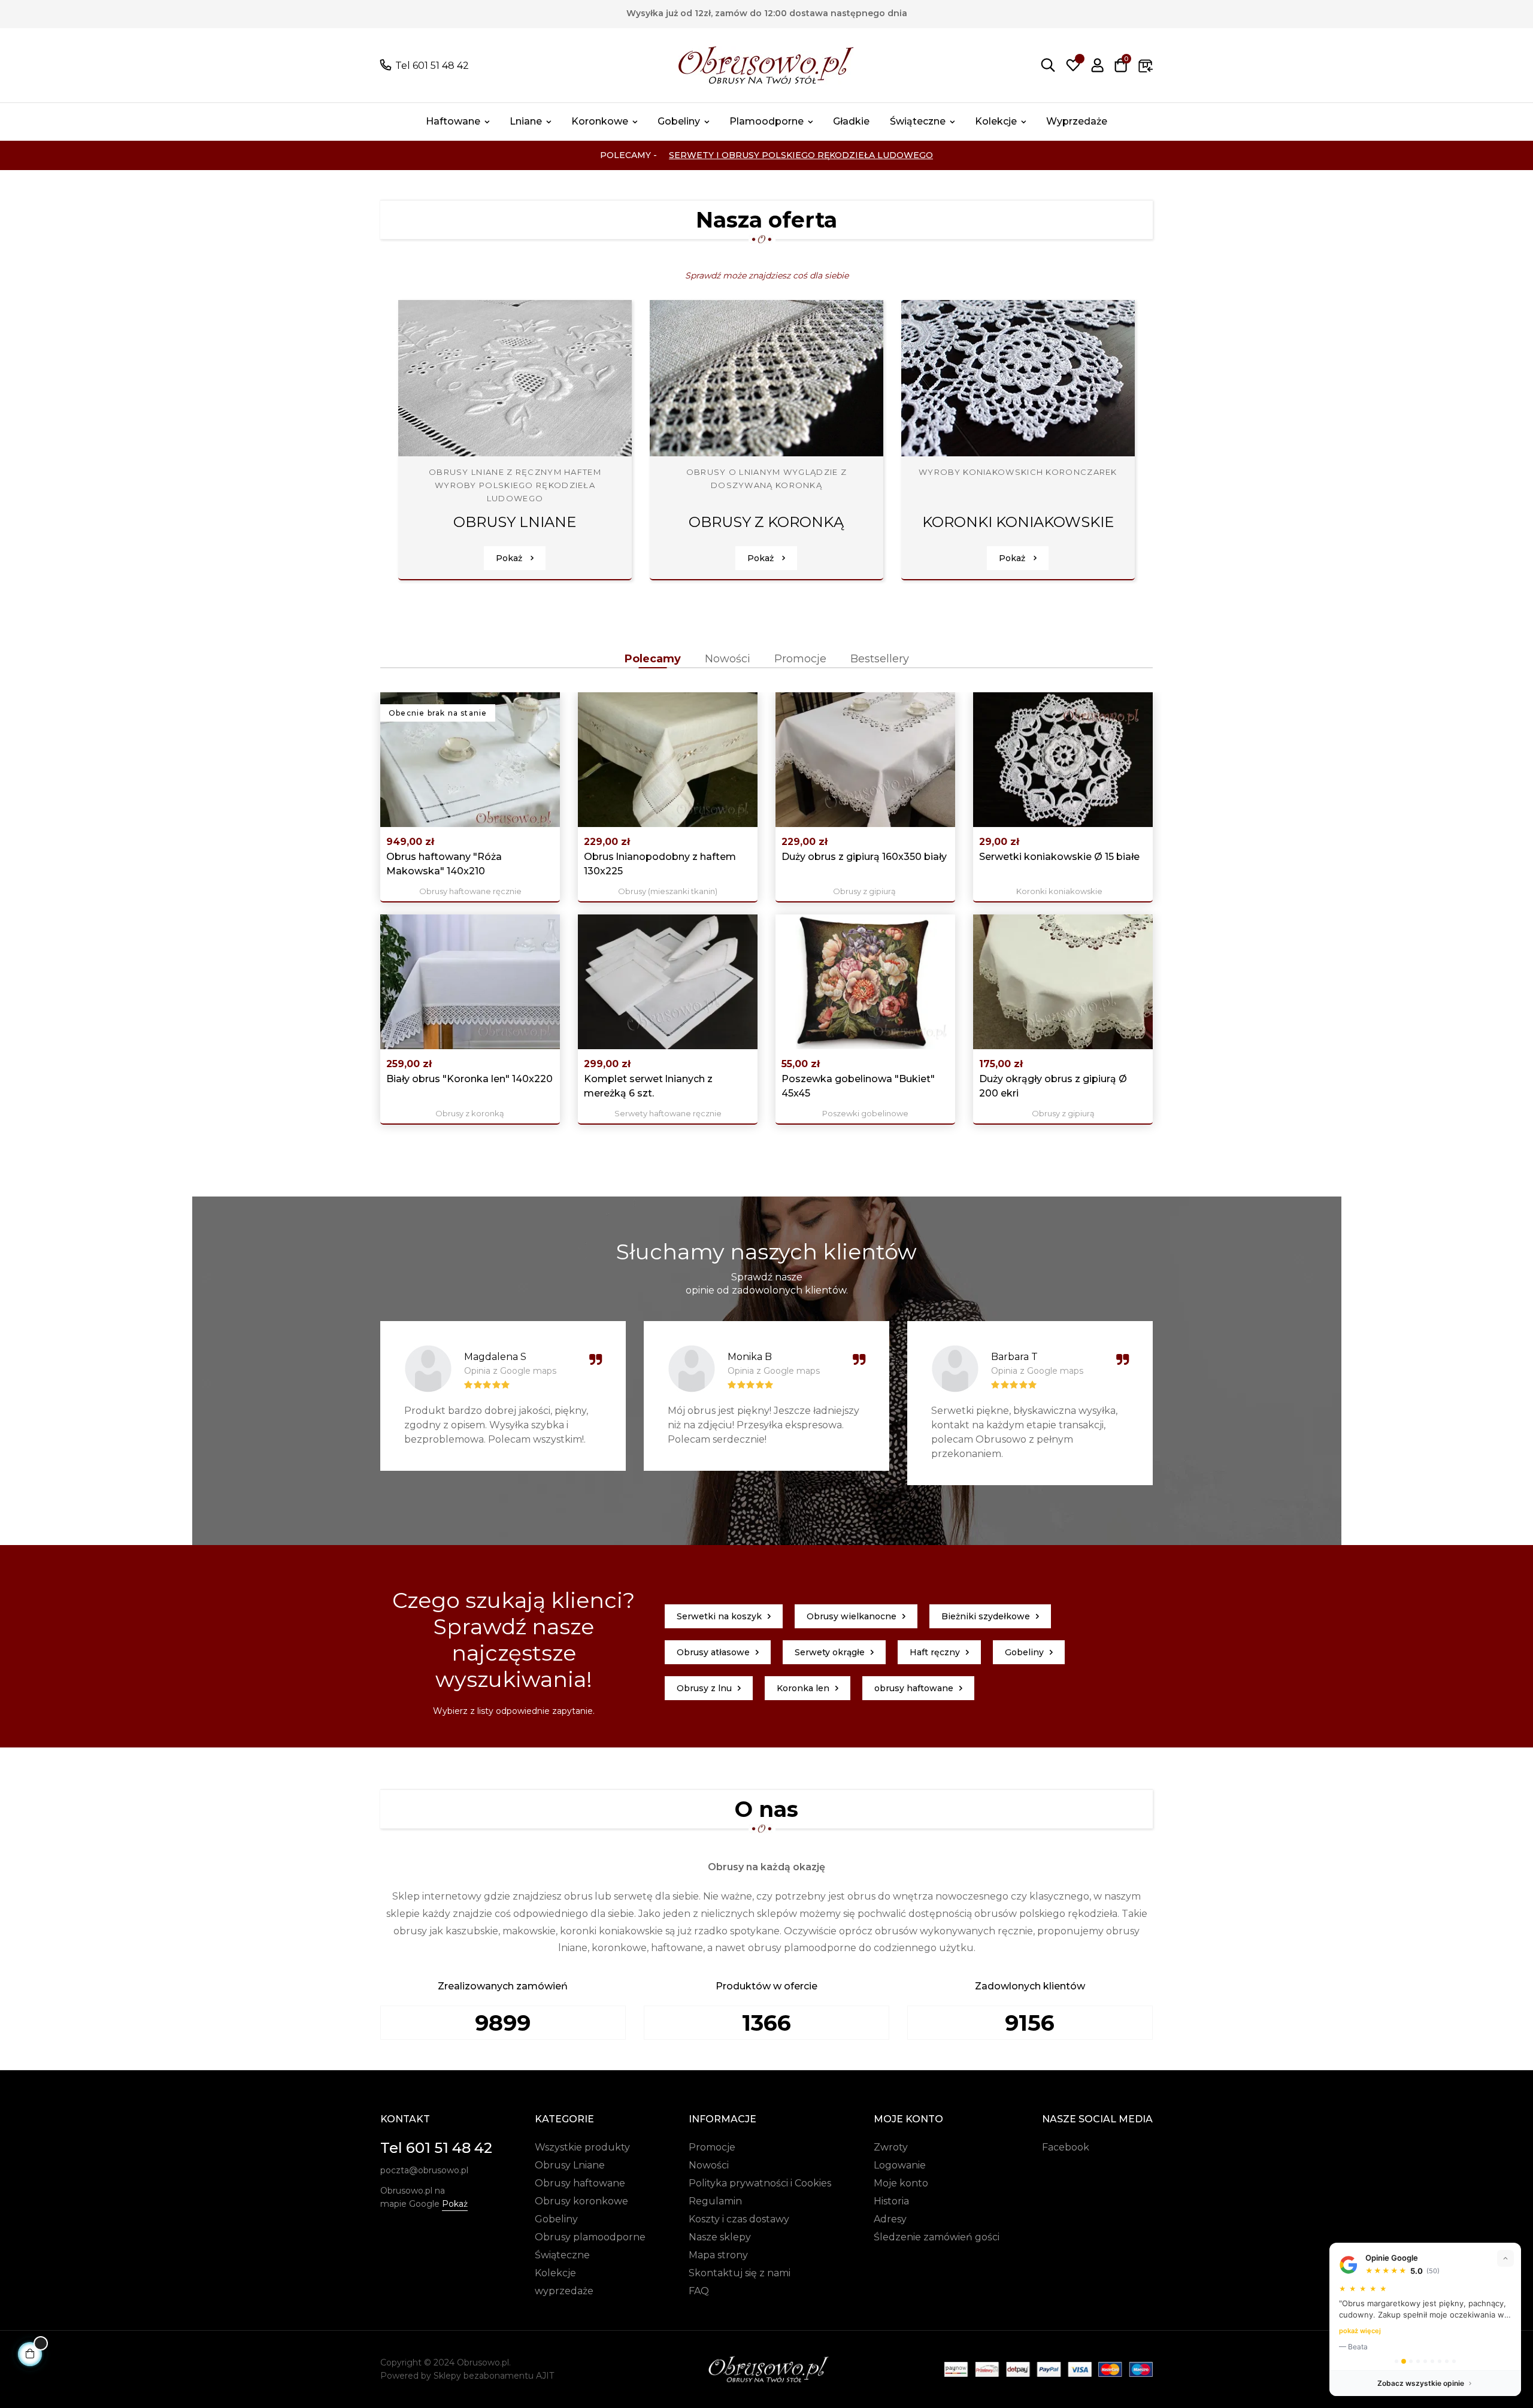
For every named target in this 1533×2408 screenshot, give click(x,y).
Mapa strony (718, 2255)
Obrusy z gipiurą (864, 891)
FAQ (699, 2291)
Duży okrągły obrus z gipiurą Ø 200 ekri (1053, 1086)
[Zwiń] (1505, 2258)
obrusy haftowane (914, 1688)
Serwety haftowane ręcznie (668, 1113)
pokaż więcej (1360, 2331)
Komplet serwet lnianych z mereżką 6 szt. (648, 1086)
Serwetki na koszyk (719, 1616)
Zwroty (891, 2147)
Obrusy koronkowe (581, 2201)
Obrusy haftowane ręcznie (470, 891)
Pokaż (510, 558)
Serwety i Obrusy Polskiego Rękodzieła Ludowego (801, 155)
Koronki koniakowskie (1059, 891)
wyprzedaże (564, 2291)
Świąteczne (562, 2255)
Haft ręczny (935, 1652)
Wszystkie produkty (582, 2147)
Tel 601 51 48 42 (432, 66)
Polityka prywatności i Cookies (760, 2183)
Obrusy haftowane (580, 2183)
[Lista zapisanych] (1073, 65)
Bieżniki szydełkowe (986, 1616)
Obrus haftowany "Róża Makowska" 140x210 (444, 864)
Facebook (1066, 2147)
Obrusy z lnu (704, 1688)
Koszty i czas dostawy (739, 2219)
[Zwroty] (1146, 65)
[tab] (653, 659)
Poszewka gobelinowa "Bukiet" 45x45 (858, 1086)
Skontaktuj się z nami (740, 2273)
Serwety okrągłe (830, 1652)
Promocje (712, 2147)
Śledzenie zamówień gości (937, 2237)
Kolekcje (555, 2273)
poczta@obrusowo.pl (424, 2170)
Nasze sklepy (720, 2237)
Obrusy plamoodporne (590, 2237)
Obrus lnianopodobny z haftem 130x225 (660, 864)
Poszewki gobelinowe (865, 1113)
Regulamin (715, 2201)
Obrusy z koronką (470, 1113)
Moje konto (901, 2183)
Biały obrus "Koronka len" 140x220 (469, 1079)
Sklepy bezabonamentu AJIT (494, 2376)
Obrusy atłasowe (713, 1652)
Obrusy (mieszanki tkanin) (668, 891)
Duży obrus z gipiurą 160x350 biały (864, 857)
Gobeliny (1024, 1652)
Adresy (890, 2219)
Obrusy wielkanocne (852, 1616)
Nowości (709, 2165)
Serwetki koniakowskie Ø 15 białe (1059, 857)
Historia (891, 2201)
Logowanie (900, 2165)
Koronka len (803, 1688)
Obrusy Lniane (570, 2165)
